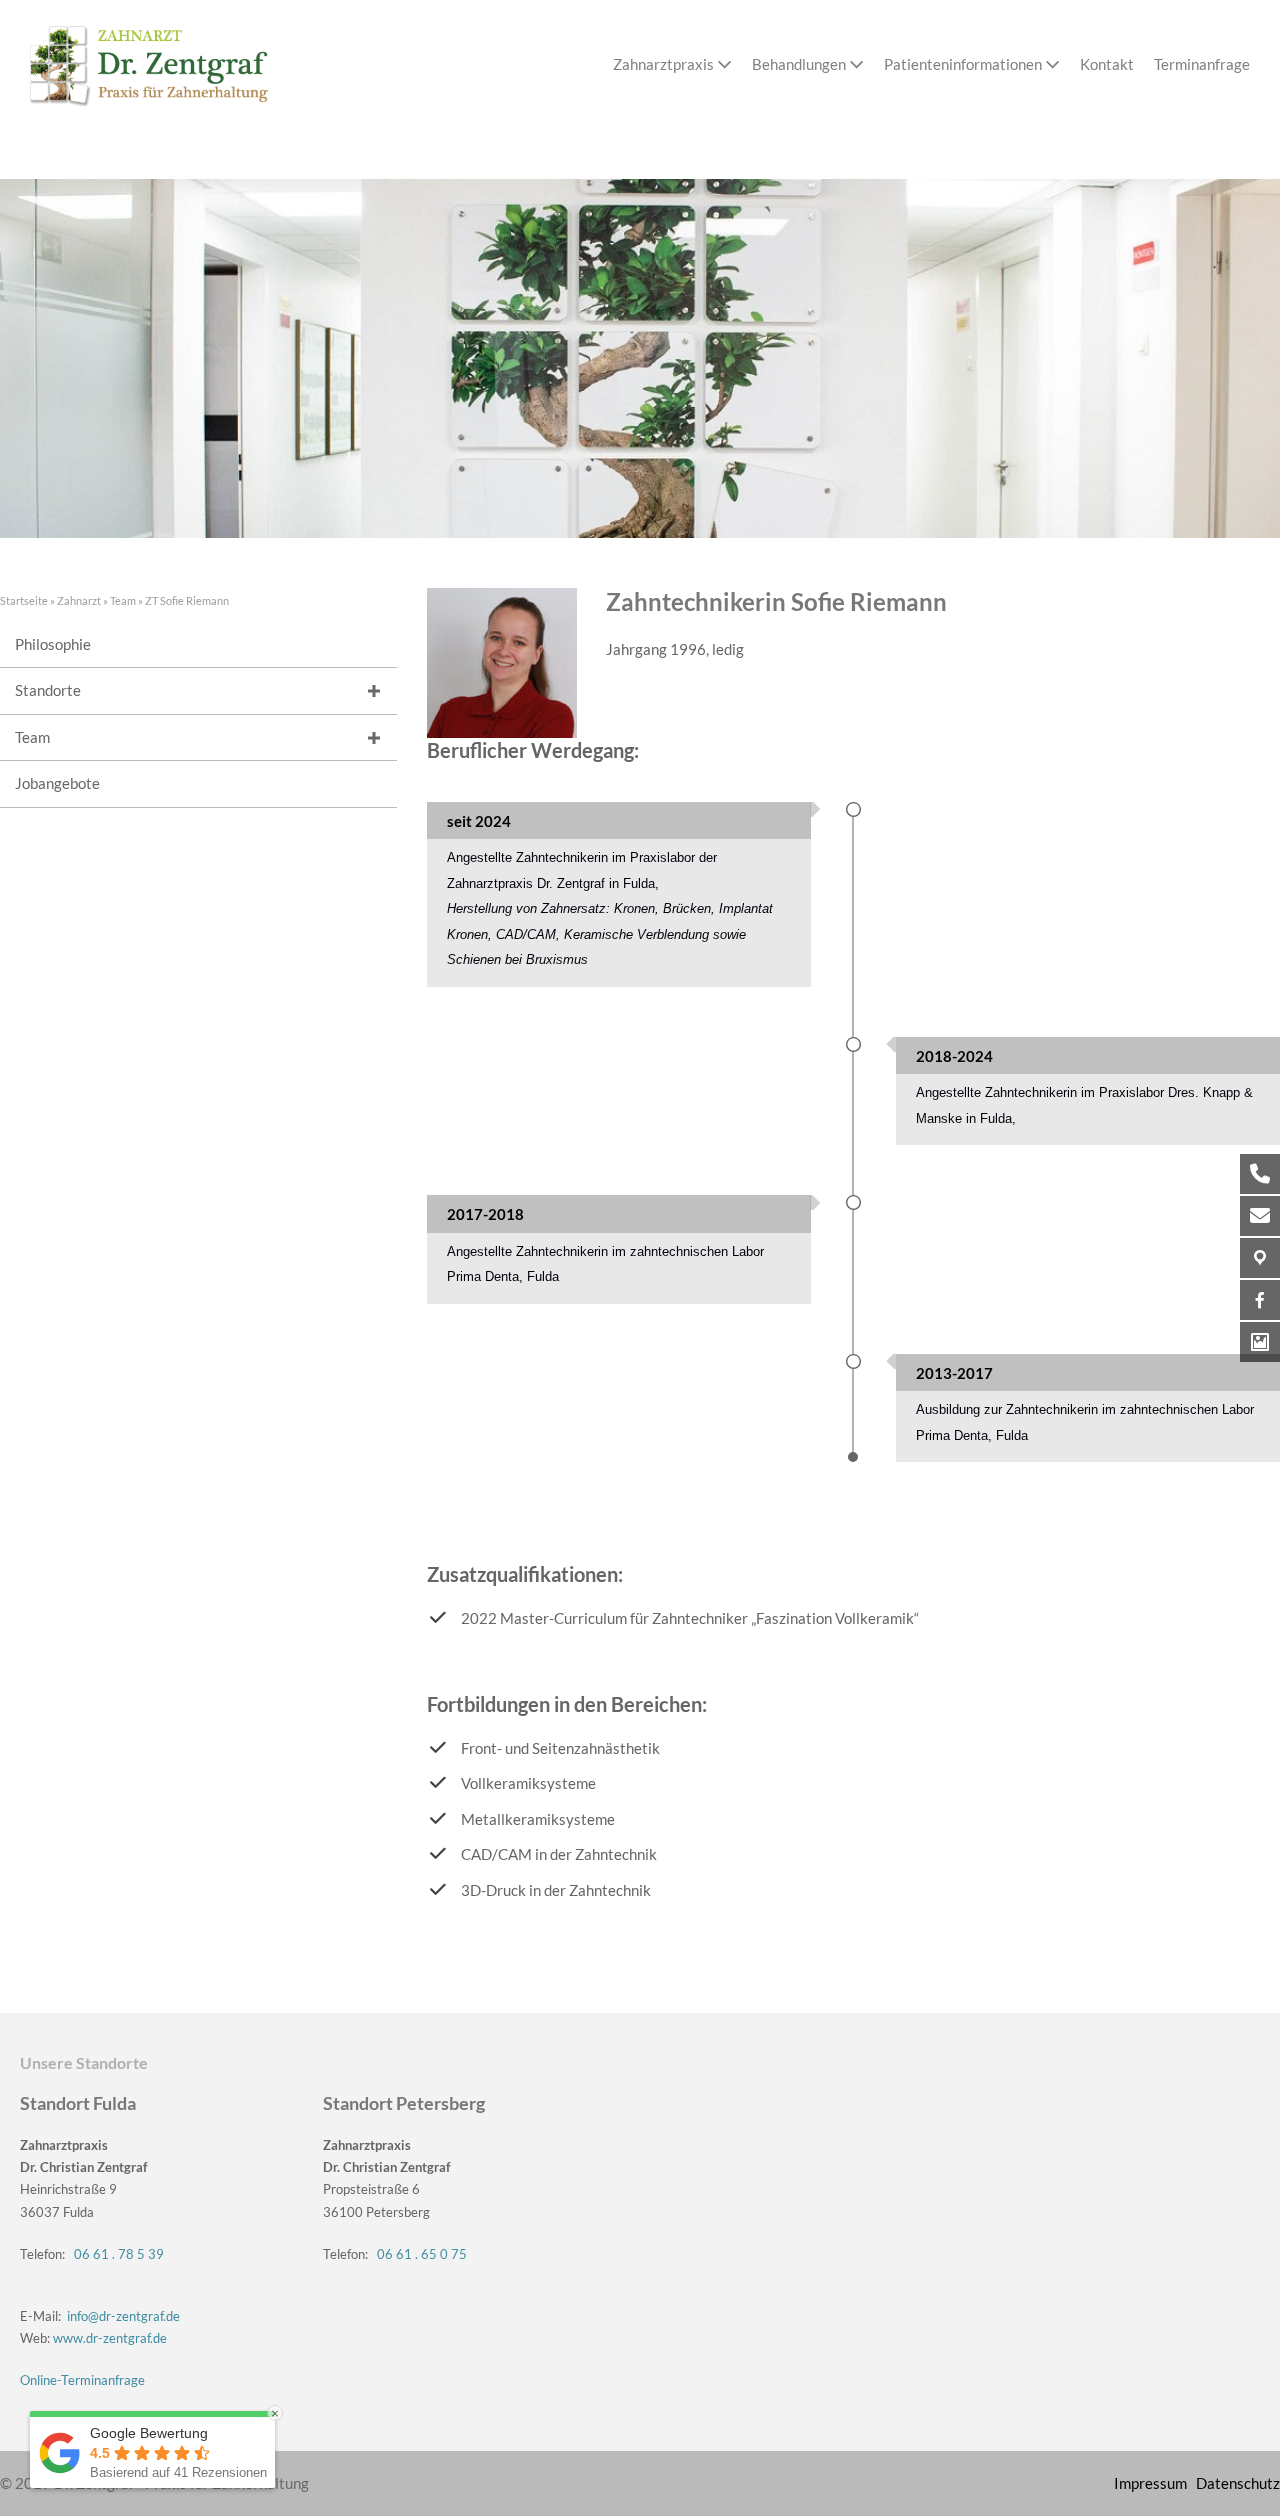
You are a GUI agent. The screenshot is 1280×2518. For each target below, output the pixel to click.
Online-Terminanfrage (82, 2380)
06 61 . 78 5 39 (119, 2254)
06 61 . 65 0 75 (422, 2254)
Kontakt (1107, 64)
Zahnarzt (79, 600)
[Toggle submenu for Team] (374, 737)
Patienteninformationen (964, 64)
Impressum (1150, 2483)
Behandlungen (800, 64)
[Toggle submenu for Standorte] (374, 691)
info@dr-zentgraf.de (123, 2316)
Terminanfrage (1202, 64)
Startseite (24, 600)
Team (123, 600)
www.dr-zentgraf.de (110, 2338)
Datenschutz (1238, 2483)
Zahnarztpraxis (663, 64)
